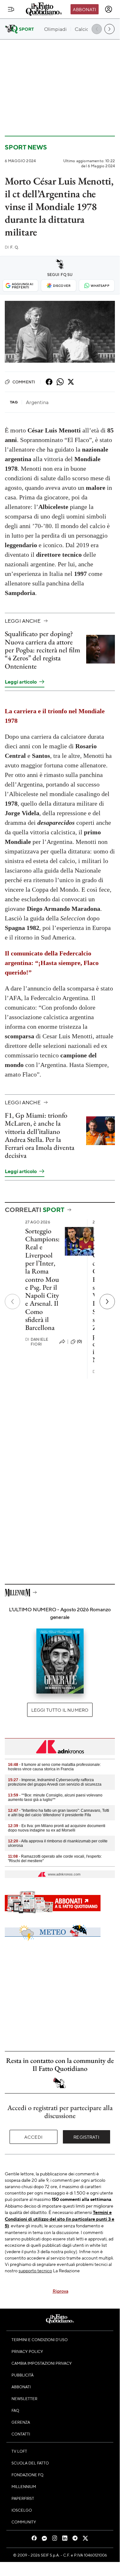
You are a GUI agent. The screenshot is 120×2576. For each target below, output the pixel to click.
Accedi (33, 2137)
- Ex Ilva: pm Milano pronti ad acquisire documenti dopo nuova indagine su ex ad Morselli (57, 1828)
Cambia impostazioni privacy (42, 2363)
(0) (79, 1341)
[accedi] (109, 9)
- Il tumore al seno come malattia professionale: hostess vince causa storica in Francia (54, 1767)
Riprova (60, 2291)
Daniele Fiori (37, 1342)
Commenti (24, 382)
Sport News (26, 147)
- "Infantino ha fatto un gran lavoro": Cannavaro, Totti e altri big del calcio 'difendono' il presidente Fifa (59, 1813)
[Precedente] (12, 1302)
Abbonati (84, 9)
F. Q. (12, 247)
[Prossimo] (107, 1302)
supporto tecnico (35, 2270)
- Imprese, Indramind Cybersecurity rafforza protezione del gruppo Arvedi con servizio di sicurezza (55, 1782)
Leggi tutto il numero (60, 1710)
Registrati (86, 2137)
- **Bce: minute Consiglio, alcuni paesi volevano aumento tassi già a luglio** (55, 1797)
